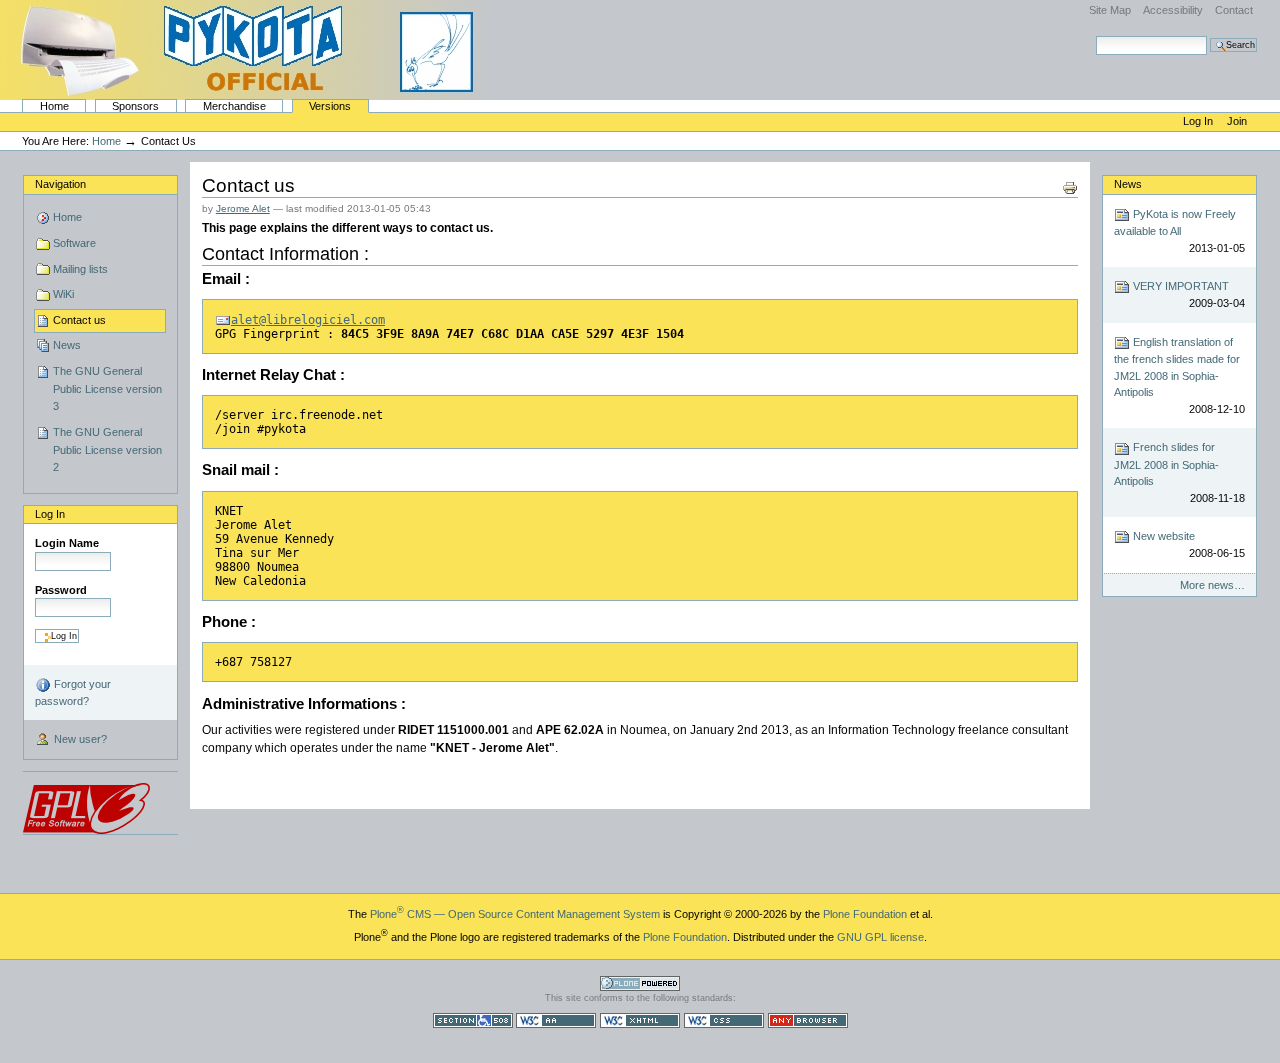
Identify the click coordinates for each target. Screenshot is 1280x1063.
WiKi (63, 294)
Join (1237, 121)
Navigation (60, 184)
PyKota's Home (250, 50)
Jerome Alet (243, 208)
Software (74, 243)
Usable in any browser (808, 1020)
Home (54, 106)
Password (61, 590)
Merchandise (234, 106)
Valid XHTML (640, 1020)
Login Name (67, 543)
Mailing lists (80, 269)
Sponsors (135, 106)
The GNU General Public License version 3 (107, 388)
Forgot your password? (73, 692)
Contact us (79, 320)
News (67, 345)
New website (1187, 544)
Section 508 (473, 1020)
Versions (330, 106)
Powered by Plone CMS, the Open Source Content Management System (640, 983)
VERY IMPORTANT (1187, 294)
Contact (1234, 10)
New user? (79, 739)
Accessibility (1173, 10)
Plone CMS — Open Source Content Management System (515, 914)
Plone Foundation (865, 914)
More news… (1212, 585)
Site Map (1110, 10)
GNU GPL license (880, 937)
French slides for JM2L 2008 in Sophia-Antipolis (1179, 472)
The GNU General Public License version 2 (107, 449)
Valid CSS (724, 1020)
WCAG (556, 1020)
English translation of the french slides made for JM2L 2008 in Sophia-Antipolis (1179, 375)
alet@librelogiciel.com (308, 320)
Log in (1199, 121)
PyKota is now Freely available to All (1179, 231)
